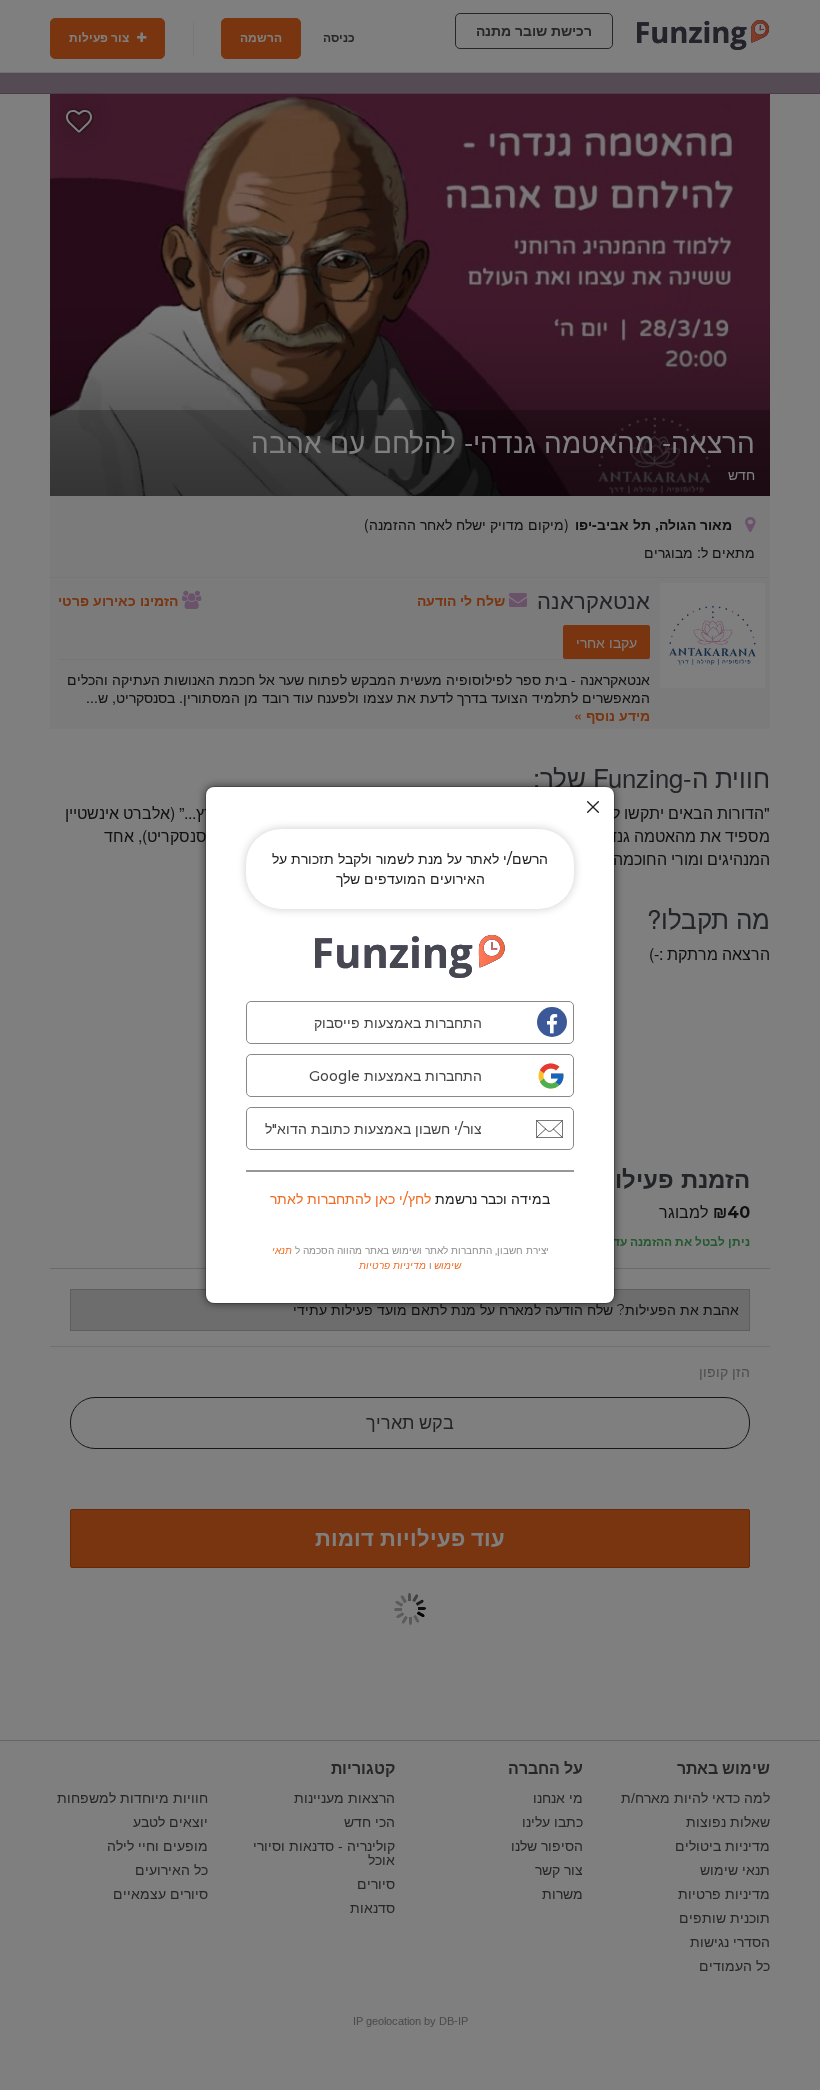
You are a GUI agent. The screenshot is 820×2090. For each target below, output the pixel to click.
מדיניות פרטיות (392, 1265)
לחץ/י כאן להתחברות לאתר (350, 1199)
